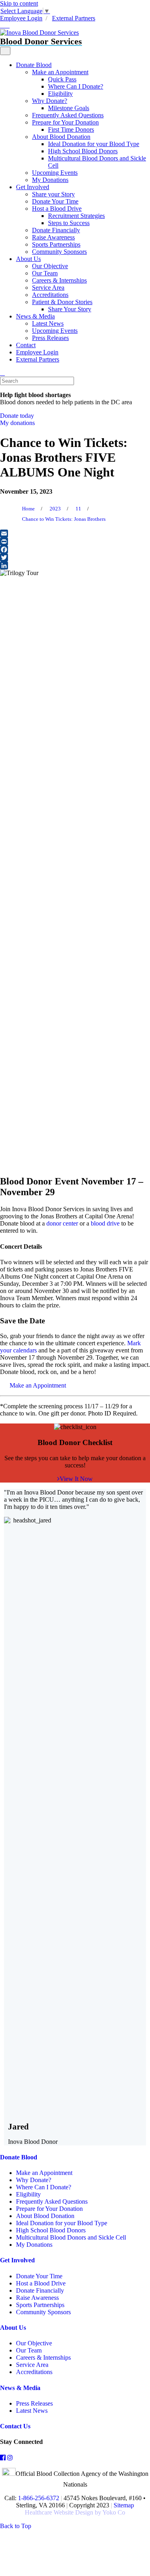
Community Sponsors (59, 252)
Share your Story (53, 194)
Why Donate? (50, 101)
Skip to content (19, 3)
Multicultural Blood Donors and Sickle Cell (71, 2237)
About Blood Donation (61, 137)
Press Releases (50, 338)
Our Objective (50, 266)
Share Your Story (70, 309)
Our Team (45, 273)
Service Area (48, 288)
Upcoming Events (55, 173)
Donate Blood (34, 65)
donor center (62, 1223)
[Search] (2, 373)
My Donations (50, 180)
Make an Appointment (60, 72)
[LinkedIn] (75, 565)
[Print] (75, 542)
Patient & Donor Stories (62, 302)
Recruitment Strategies (76, 216)
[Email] (75, 534)
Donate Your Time (55, 201)
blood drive (105, 1223)
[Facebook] (75, 550)
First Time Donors (71, 129)
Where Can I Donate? (76, 86)
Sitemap (124, 2505)
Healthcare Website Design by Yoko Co (75, 2512)
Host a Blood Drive (57, 209)
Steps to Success (69, 223)
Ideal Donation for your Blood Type (94, 144)
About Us (28, 259)
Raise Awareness (53, 237)
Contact (26, 345)
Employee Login (21, 18)
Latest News (48, 323)
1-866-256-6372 (38, 2498)
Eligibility (60, 94)
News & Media (35, 316)
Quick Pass (62, 79)
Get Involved (33, 187)
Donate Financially (56, 230)
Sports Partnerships (56, 244)
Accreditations (50, 295)
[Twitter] (75, 558)
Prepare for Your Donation (65, 122)
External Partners (74, 18)
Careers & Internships (59, 280)
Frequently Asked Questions (68, 115)
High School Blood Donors (83, 151)
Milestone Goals (69, 108)
